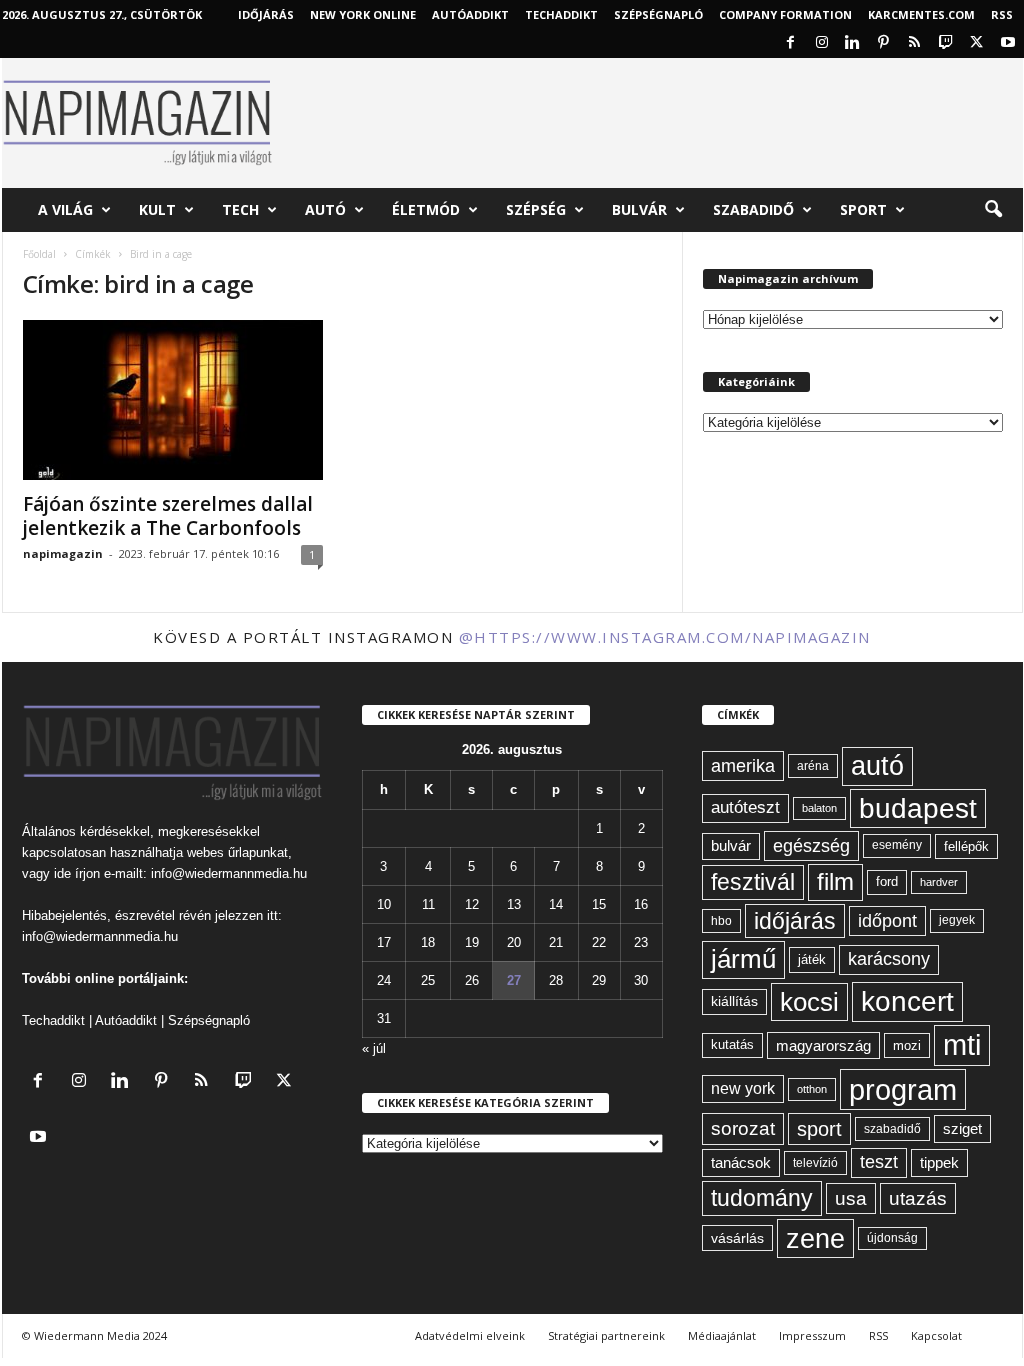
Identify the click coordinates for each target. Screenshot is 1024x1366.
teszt (879, 1162)
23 (641, 942)
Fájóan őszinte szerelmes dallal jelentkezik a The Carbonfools (168, 516)
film (835, 881)
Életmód (426, 209)
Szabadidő (753, 209)
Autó (325, 209)
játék (812, 959)
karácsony (889, 959)
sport (819, 1129)
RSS (1002, 14)
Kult (157, 209)
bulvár (731, 846)
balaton (819, 808)
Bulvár (639, 209)
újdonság (892, 1238)
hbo (721, 921)
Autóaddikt (126, 1020)
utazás (918, 1198)
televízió (815, 1162)
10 (384, 904)
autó (877, 766)
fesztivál (753, 882)
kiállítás (734, 1001)
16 (641, 904)
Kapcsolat (936, 1335)
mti (962, 1045)
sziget (962, 1128)
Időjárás (266, 14)
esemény (897, 845)
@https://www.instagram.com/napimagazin (665, 637)
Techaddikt (53, 1020)
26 (472, 980)
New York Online (363, 14)
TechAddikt (561, 14)
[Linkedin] (853, 43)
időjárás (795, 921)
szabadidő (892, 1129)
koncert (907, 1001)
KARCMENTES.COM (921, 14)
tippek (939, 1162)
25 (428, 980)
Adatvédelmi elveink (470, 1335)
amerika (743, 766)
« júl (374, 1048)
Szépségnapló (658, 14)
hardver (939, 882)
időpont (887, 921)
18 (428, 942)
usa (851, 1198)
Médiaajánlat (722, 1335)
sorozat (743, 1128)
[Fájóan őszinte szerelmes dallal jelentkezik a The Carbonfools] (173, 400)
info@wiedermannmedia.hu (229, 873)
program (903, 1089)
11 (428, 904)
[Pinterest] (884, 43)
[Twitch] (946, 43)
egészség (811, 846)
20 (514, 942)
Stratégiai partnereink (606, 1335)
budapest (918, 808)
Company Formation (785, 14)
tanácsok (741, 1162)
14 (556, 904)
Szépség (536, 209)
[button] (993, 210)
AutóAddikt (470, 14)
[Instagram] (822, 43)
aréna (813, 765)
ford (887, 881)
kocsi (809, 1002)
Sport (863, 209)
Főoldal (39, 254)
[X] (977, 43)
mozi (907, 1045)
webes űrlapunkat (237, 852)
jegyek (957, 920)
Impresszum (812, 1335)
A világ (65, 209)
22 (599, 942)
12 (472, 904)
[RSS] (915, 43)
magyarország (823, 1045)
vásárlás (737, 1238)
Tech (240, 209)
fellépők (966, 846)
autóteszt (745, 807)
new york (743, 1088)
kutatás (732, 1045)
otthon (812, 1089)
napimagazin (63, 553)
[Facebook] (791, 43)
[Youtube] (1008, 43)
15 (599, 904)
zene (815, 1238)
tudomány (762, 1198)
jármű (743, 959)
